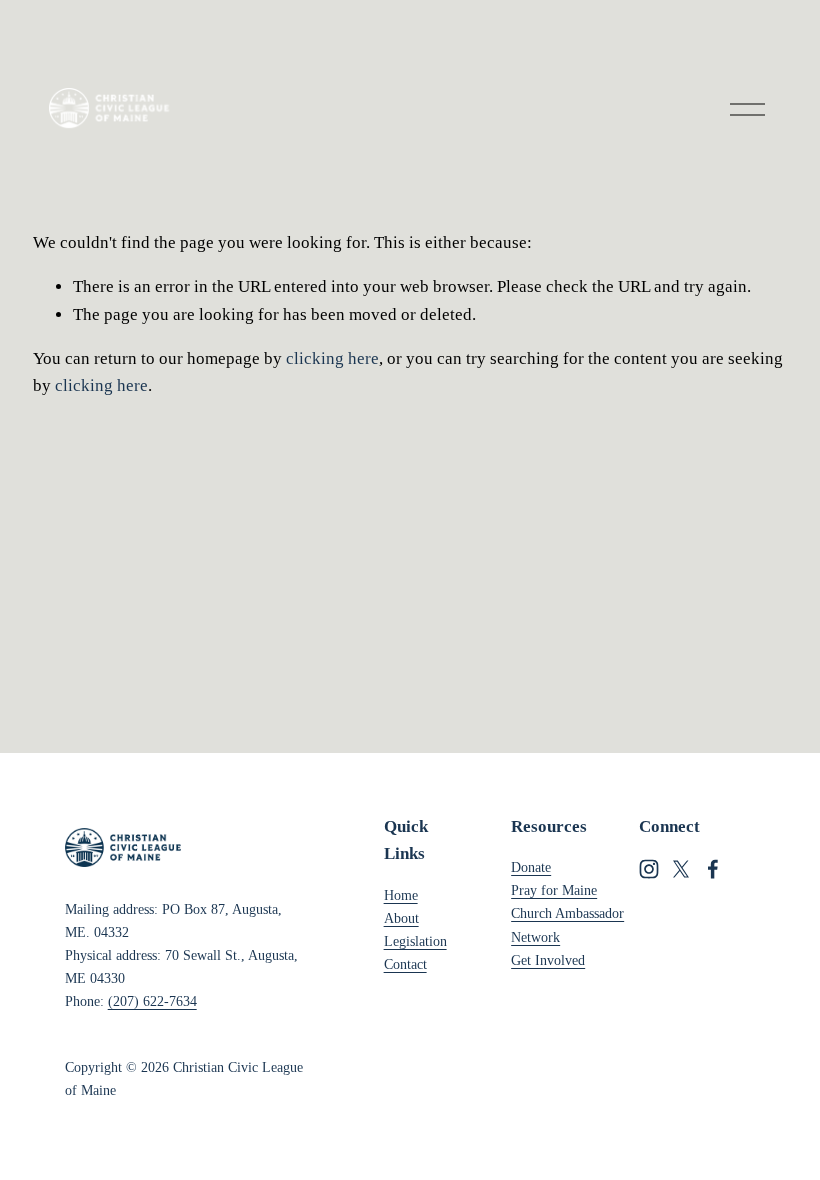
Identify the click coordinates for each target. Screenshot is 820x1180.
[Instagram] (649, 869)
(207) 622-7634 (152, 1001)
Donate (531, 867)
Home (401, 895)
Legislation (415, 941)
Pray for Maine (554, 890)
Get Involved (548, 960)
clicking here (332, 358)
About (401, 918)
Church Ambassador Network (567, 924)
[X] (681, 869)
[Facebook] (713, 869)
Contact (405, 964)
